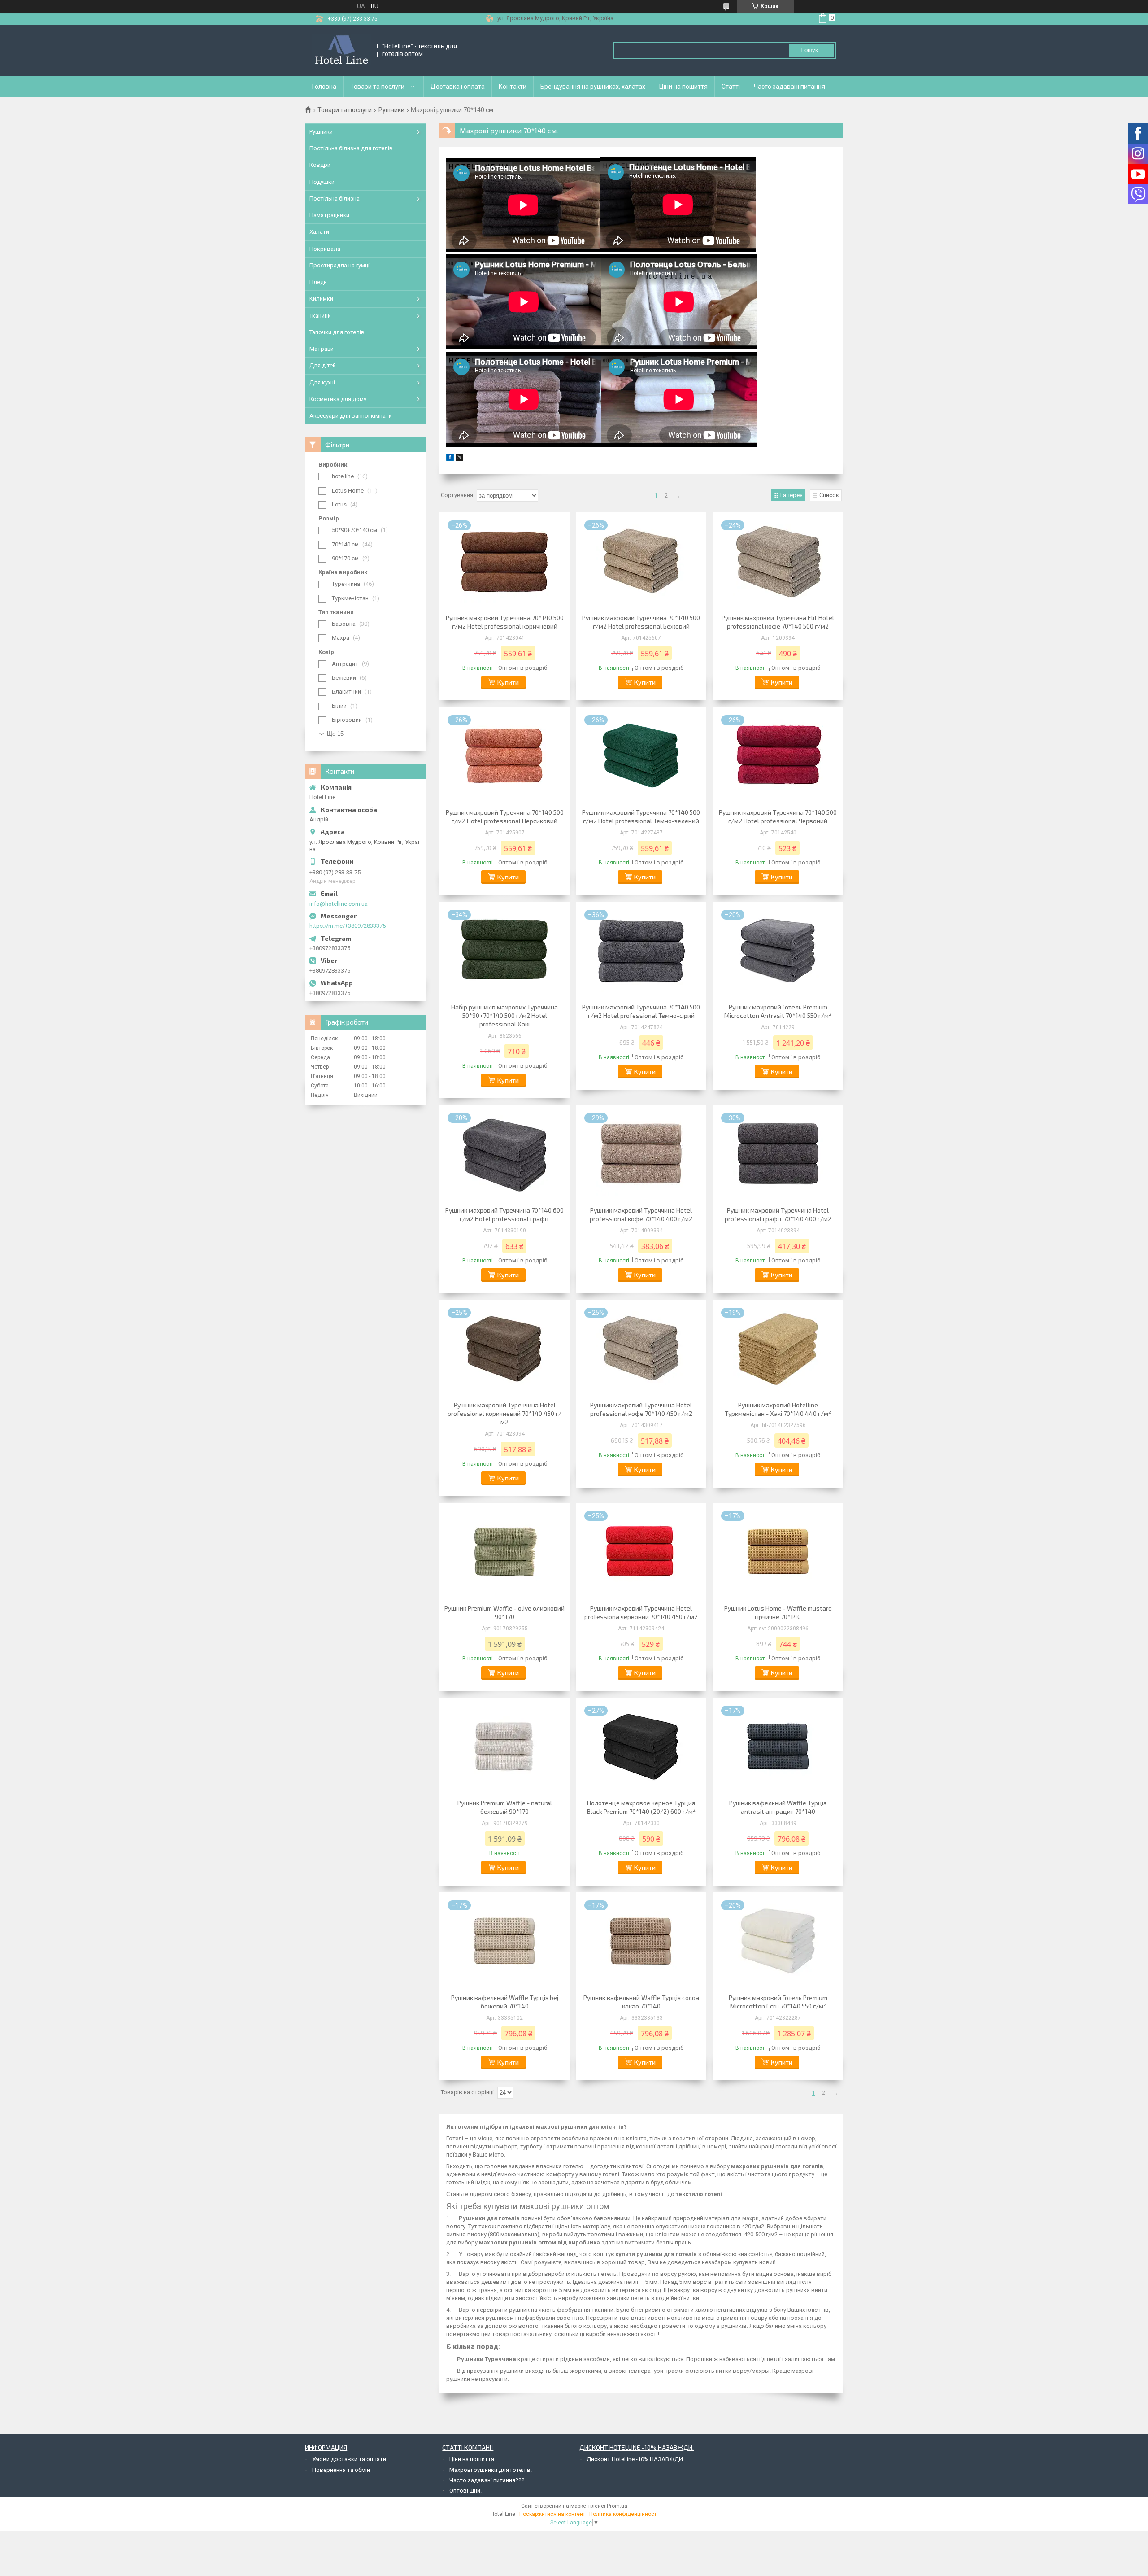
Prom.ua (617, 2506)
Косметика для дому (338, 399)
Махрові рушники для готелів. (491, 2470)
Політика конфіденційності (624, 2514)
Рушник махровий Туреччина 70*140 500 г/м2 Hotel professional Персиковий (505, 816)
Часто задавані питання (789, 87)
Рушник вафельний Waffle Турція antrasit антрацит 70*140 (778, 1807)
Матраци (322, 349)
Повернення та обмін (341, 2470)
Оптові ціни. (465, 2491)
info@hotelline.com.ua (339, 904)
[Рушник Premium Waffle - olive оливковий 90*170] (504, 1552)
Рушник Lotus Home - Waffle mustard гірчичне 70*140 (778, 1612)
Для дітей (323, 365)
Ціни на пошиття (683, 87)
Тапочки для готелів (337, 332)
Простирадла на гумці (339, 265)
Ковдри (320, 165)
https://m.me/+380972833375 (348, 926)
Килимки (321, 299)
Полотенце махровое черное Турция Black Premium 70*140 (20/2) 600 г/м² (641, 1807)
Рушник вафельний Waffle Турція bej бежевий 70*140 (505, 2002)
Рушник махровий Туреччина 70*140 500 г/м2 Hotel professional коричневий (505, 622)
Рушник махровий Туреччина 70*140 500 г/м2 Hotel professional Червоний (778, 816)
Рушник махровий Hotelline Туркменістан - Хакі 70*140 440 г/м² (778, 1409)
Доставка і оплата (458, 87)
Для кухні (322, 382)
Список (829, 495)
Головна (324, 87)
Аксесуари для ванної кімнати (351, 416)
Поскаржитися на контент (552, 2514)
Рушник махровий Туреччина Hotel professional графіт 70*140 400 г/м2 (778, 1214)
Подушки (322, 182)
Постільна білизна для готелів (351, 148)
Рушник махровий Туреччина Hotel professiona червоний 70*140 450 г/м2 (641, 1612)
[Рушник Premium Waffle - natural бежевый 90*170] (504, 1747)
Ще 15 (335, 734)
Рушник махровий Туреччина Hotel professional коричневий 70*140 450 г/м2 (504, 1413)
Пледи (318, 282)
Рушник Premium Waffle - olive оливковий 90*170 (504, 1612)
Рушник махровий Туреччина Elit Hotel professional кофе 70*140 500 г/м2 (778, 622)
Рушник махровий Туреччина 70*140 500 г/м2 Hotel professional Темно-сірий (641, 1011)
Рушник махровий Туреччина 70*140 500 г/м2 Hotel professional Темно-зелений (641, 816)
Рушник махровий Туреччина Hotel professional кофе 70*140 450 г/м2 (641, 1409)
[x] (460, 459)
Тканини (320, 316)
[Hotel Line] (341, 50)
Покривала (325, 249)
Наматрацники (329, 215)
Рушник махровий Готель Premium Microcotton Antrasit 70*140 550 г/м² (778, 1011)
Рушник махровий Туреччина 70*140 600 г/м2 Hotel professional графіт (504, 1214)
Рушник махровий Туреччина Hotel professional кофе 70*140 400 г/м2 (641, 1214)
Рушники (391, 110)
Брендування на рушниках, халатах (593, 87)
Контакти (513, 87)
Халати (319, 232)
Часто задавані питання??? (487, 2480)
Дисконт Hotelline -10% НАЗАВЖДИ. (635, 2459)
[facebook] (450, 459)
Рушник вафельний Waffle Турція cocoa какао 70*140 (641, 2002)
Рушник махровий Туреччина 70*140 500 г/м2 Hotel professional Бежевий (641, 622)
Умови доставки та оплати (349, 2459)
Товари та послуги (377, 87)
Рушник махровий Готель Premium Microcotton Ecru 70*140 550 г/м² (778, 2002)
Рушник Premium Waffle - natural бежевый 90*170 (505, 1807)
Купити (508, 682)
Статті (731, 87)
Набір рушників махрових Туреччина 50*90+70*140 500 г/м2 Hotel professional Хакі (504, 1015)
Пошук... (812, 50)
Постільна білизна (335, 199)
